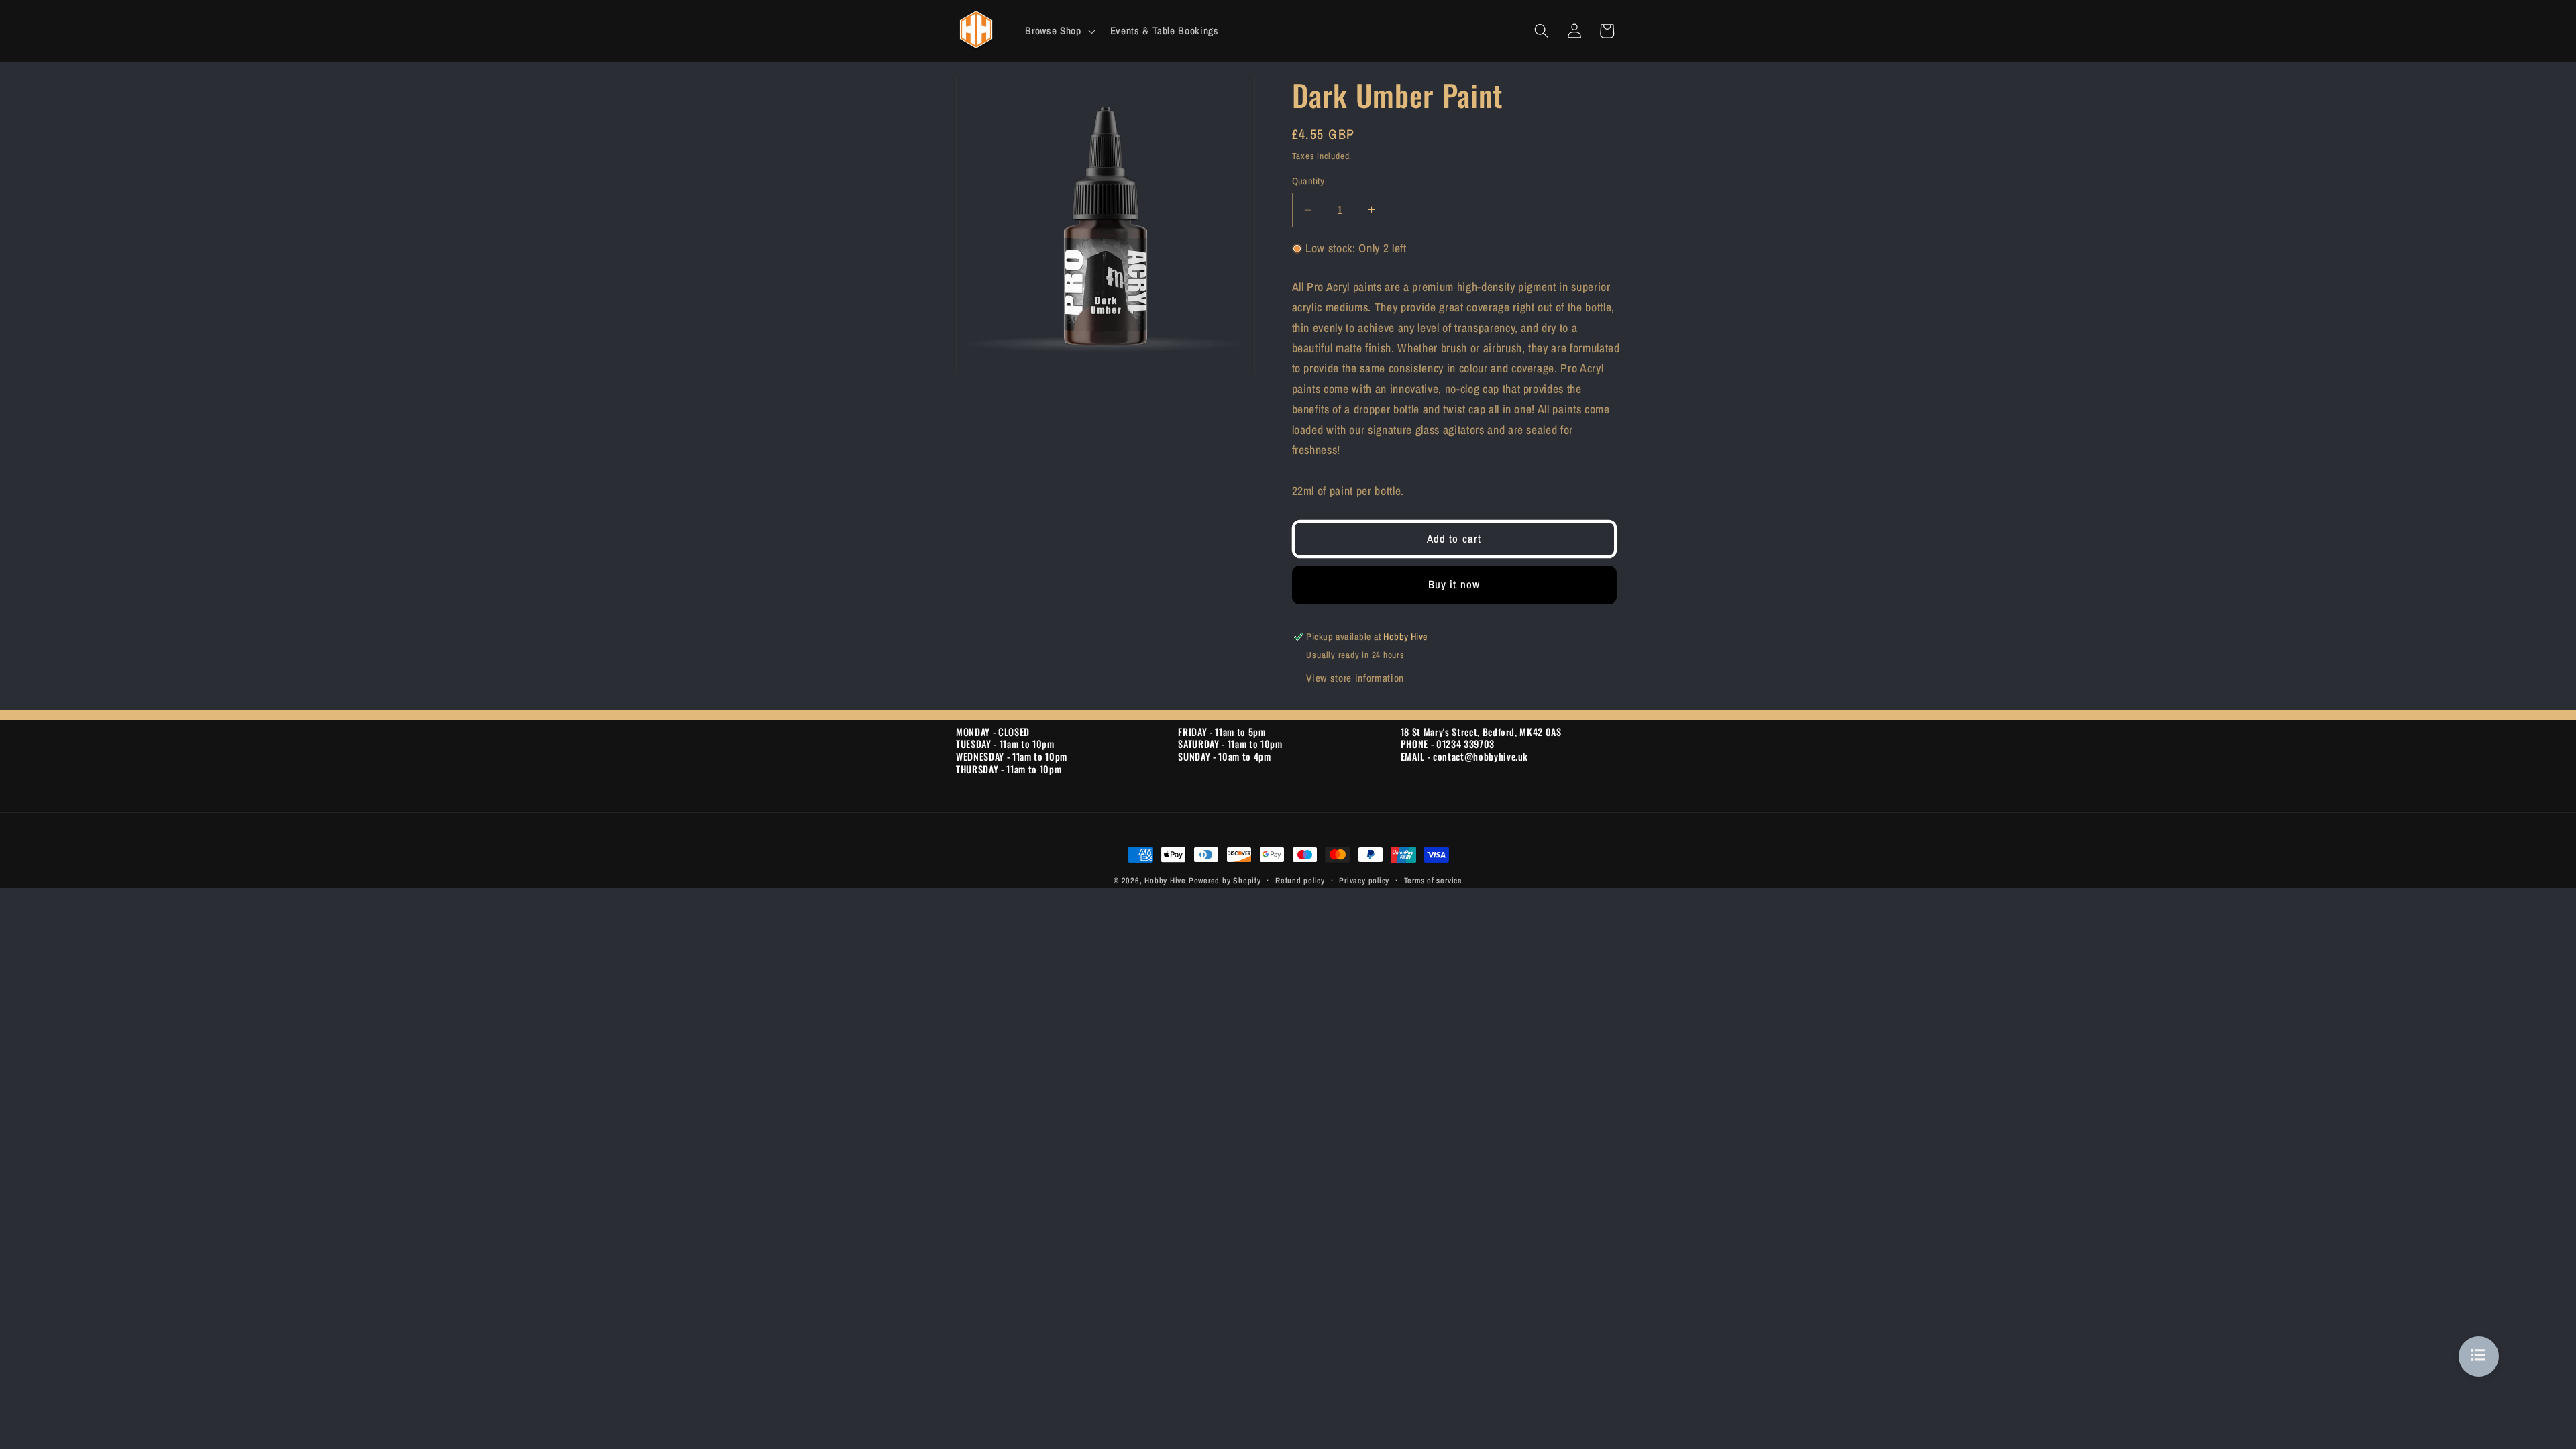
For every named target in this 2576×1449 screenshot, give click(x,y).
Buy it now (1454, 584)
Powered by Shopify (1225, 880)
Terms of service (1433, 880)
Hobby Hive (1165, 880)
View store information (1355, 678)
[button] (1059, 31)
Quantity (1308, 181)
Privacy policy (1364, 880)
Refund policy (1300, 880)
